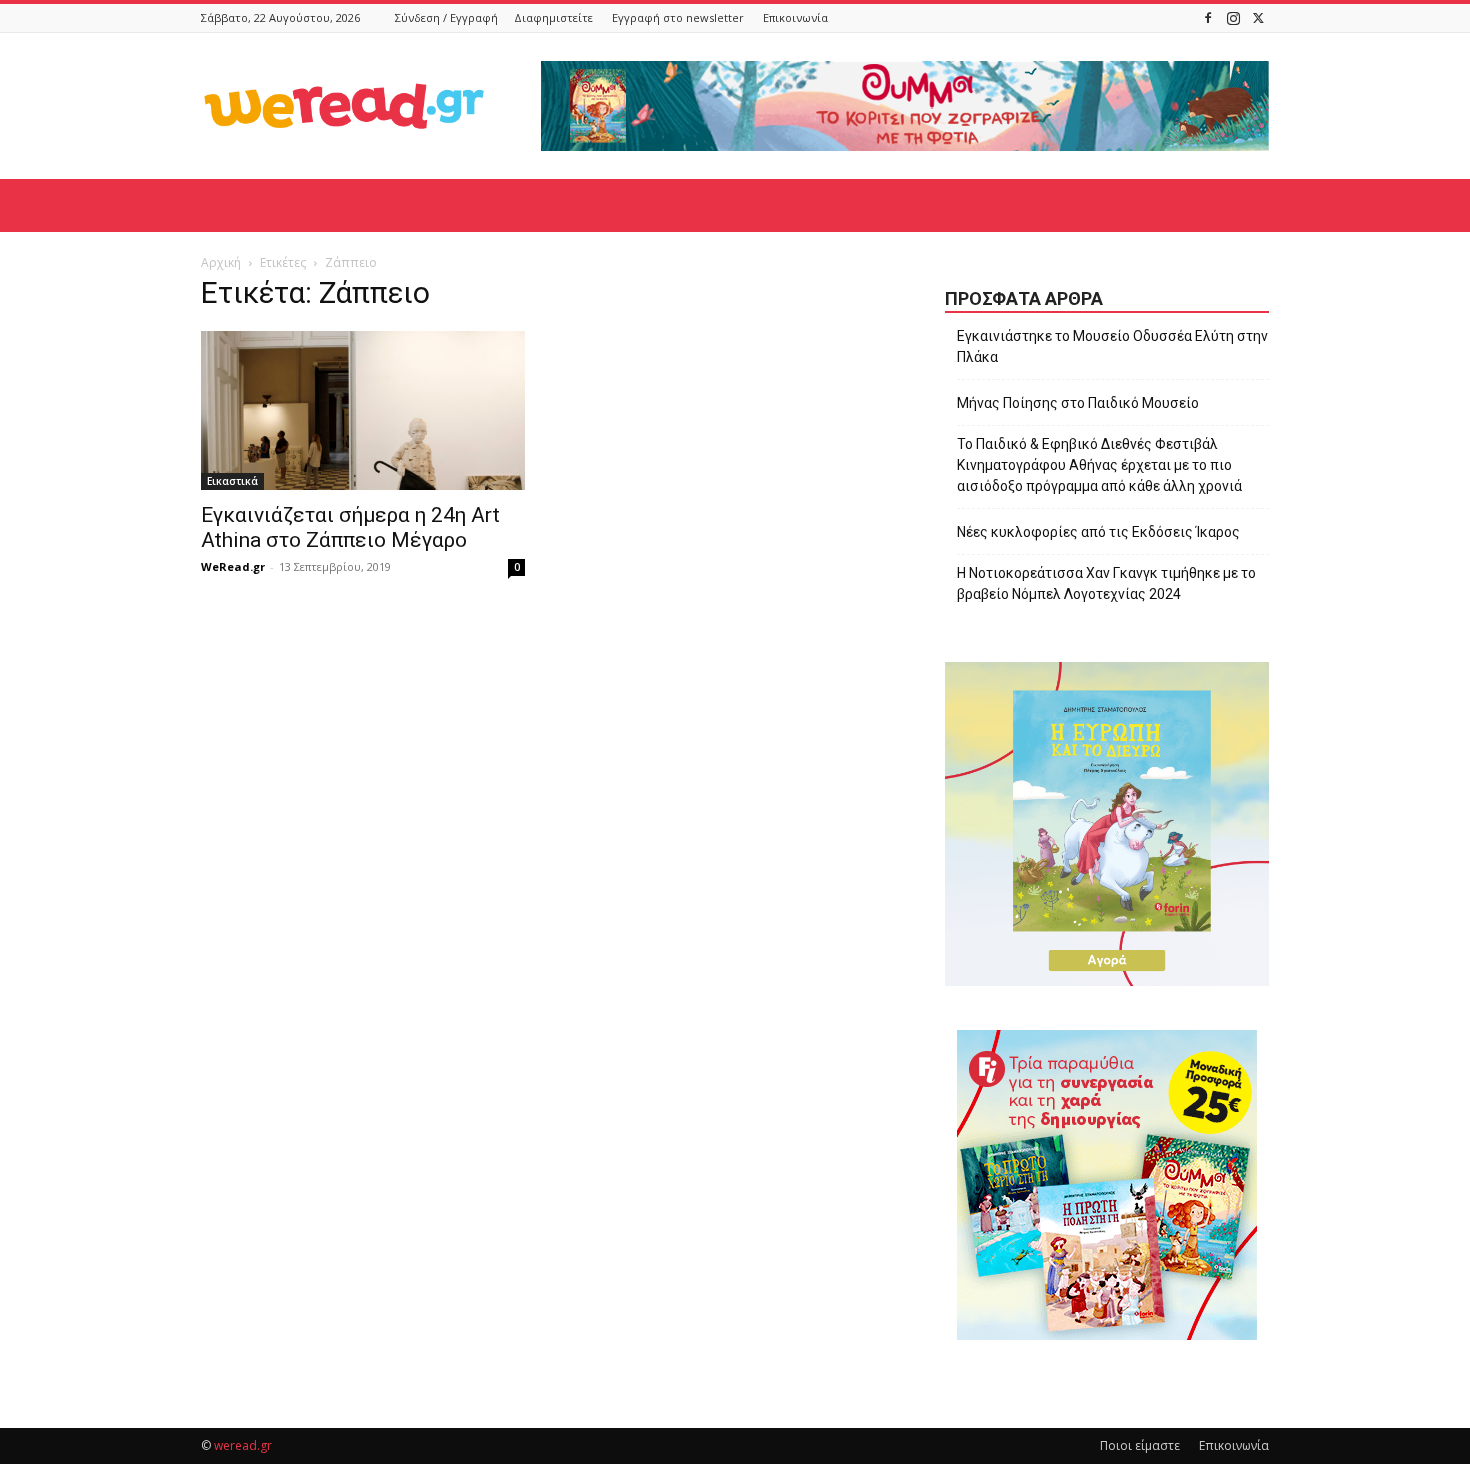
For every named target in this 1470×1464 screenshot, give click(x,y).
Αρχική (221, 262)
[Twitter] (1258, 17)
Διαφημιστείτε (553, 17)
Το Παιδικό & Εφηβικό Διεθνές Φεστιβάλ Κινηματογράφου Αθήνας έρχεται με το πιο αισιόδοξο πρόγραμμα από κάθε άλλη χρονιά (1099, 465)
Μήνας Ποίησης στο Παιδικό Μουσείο (1078, 403)
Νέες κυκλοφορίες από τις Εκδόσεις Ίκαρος (1098, 532)
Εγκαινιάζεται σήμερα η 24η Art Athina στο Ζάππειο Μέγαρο (350, 527)
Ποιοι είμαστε (1140, 1445)
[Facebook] (1208, 17)
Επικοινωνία (795, 17)
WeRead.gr (233, 566)
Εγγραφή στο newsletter (678, 17)
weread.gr (243, 1445)
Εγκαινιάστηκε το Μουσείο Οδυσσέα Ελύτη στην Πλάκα (1112, 346)
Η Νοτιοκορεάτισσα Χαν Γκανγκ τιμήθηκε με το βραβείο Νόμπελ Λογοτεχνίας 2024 (1106, 583)
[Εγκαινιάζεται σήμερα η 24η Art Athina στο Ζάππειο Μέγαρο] (363, 410)
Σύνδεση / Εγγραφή (446, 17)
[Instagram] (1233, 17)
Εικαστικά (232, 481)
